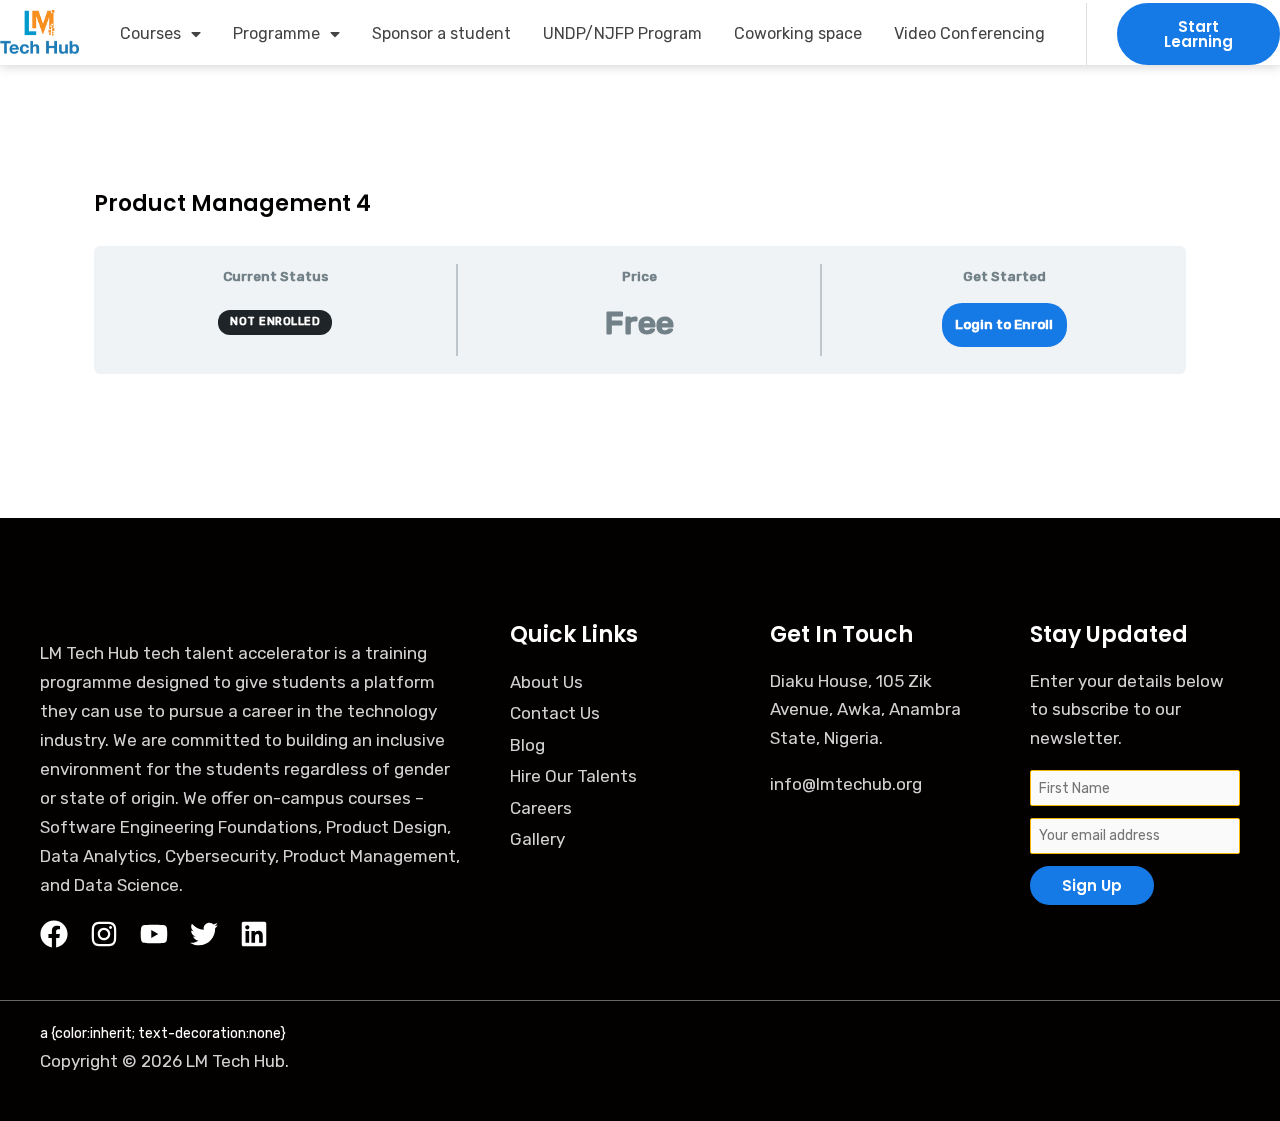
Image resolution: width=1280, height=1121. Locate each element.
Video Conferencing (969, 33)
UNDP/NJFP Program (622, 33)
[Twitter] (204, 934)
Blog (527, 745)
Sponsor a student (441, 33)
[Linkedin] (254, 934)
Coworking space (798, 33)
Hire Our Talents (573, 776)
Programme (276, 33)
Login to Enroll (1004, 324)
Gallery (537, 839)
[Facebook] (54, 934)
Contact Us (555, 713)
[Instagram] (104, 934)
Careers (541, 808)
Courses (150, 33)
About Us (546, 682)
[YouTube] (154, 934)
